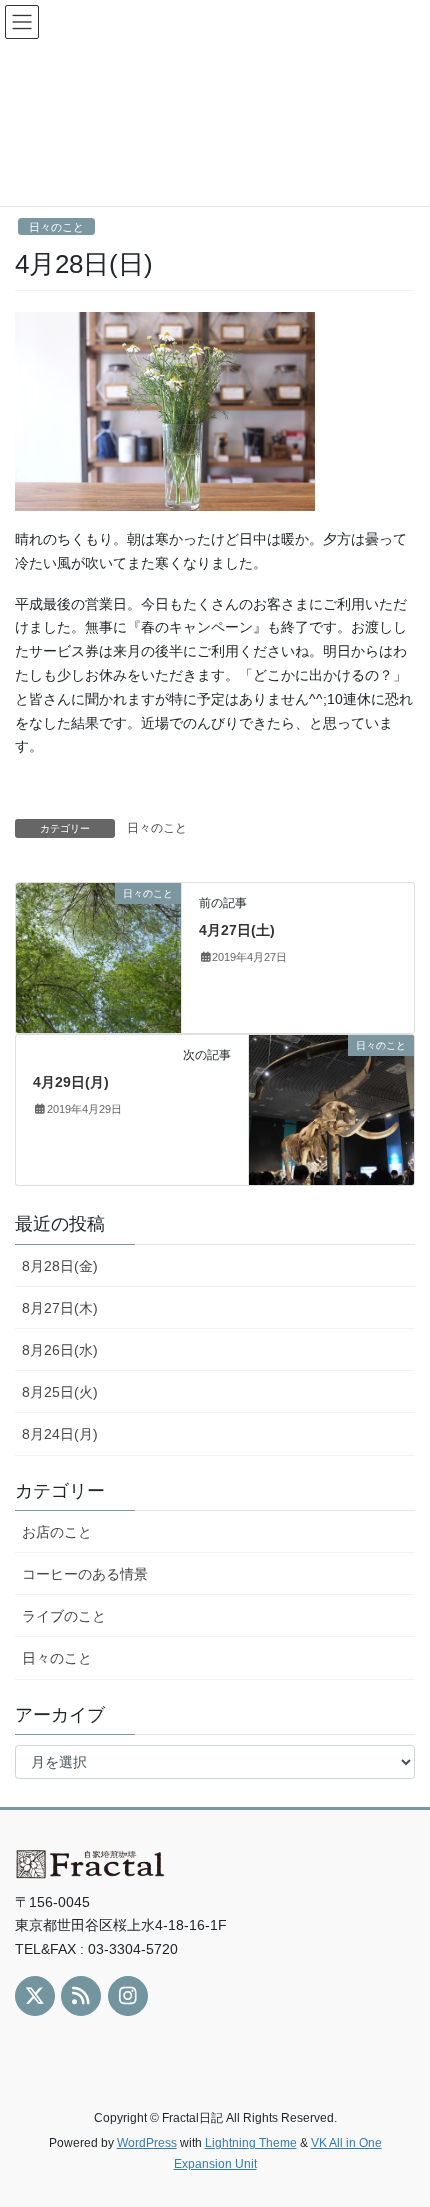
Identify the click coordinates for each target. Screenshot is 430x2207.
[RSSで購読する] (81, 1996)
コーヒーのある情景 (85, 1574)
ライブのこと (64, 1616)
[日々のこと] (98, 957)
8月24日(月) (60, 1434)
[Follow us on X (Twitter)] (35, 1996)
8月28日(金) (60, 1266)
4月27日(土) (237, 930)
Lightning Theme (251, 2143)
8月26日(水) (60, 1350)
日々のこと (56, 227)
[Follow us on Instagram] (128, 1996)
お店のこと (57, 1532)
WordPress (147, 2143)
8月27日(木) (60, 1308)
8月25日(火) (60, 1392)
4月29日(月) (71, 1082)
